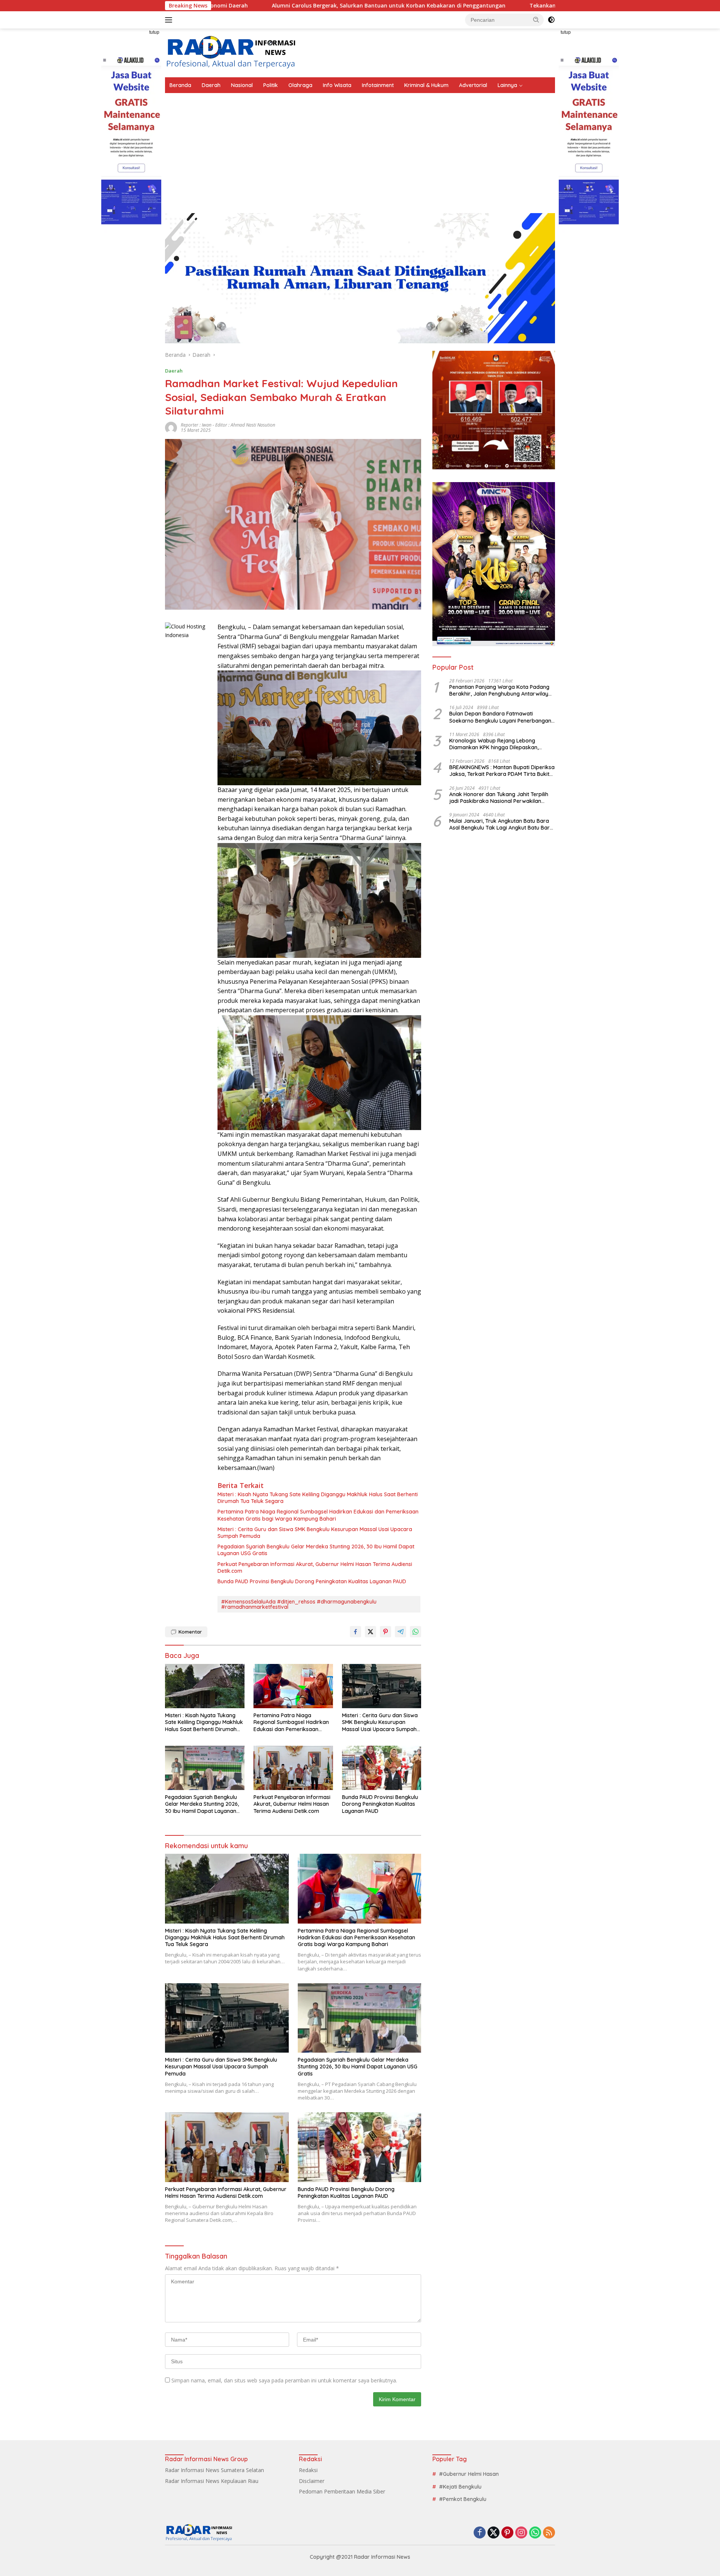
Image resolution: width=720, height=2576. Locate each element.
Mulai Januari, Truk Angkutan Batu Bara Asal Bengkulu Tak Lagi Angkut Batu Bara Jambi (501, 824)
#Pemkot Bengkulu (463, 2499)
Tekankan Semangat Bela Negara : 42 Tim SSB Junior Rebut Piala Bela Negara (506, 6)
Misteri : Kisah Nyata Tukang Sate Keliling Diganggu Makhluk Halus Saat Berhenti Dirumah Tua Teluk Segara (318, 1498)
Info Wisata (337, 85)
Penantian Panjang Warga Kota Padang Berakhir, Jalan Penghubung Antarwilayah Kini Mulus (502, 690)
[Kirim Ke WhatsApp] (415, 1632)
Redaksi (308, 2470)
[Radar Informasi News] (231, 52)
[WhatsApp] (535, 2533)
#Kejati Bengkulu (460, 2487)
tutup (154, 32)
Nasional (242, 85)
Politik (271, 85)
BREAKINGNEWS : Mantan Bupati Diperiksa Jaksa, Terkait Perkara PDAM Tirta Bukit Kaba (502, 771)
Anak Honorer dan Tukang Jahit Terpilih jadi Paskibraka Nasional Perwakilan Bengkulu (499, 797)
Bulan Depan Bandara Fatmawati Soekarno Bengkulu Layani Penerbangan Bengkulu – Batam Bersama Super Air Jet (501, 717)
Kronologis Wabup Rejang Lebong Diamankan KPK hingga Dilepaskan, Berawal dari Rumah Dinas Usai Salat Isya (502, 744)
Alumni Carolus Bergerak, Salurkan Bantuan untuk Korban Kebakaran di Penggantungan (263, 6)
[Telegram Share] (400, 1632)
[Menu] (170, 20)
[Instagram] (521, 2533)
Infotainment (378, 85)
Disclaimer (312, 2481)
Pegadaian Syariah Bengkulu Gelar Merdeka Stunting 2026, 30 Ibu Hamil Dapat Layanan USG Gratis (316, 1550)
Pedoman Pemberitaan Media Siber (342, 2491)
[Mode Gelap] (551, 20)
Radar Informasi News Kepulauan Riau (212, 2481)
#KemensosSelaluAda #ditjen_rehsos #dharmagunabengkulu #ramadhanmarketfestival (299, 1604)
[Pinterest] (507, 2533)
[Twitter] (493, 2533)
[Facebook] (480, 2533)
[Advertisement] (360, 149)
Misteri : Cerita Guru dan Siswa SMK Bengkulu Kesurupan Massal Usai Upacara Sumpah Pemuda (315, 1533)
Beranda (180, 85)
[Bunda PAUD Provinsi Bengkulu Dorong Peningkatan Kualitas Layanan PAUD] (382, 1768)
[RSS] (549, 2533)
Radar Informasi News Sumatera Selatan (214, 2470)
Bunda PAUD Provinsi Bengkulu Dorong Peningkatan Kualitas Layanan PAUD (312, 1581)
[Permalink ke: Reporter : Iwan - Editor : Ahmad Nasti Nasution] (171, 427)
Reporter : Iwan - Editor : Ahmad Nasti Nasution (228, 425)
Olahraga (300, 85)
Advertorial (473, 85)
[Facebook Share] (355, 1632)
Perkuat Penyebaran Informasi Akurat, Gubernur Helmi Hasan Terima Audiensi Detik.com (315, 1568)
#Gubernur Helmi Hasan (469, 2474)
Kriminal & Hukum (426, 85)
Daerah (211, 85)
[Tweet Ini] (370, 1632)
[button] (536, 20)
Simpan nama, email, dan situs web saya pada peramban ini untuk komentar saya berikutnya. (284, 2380)
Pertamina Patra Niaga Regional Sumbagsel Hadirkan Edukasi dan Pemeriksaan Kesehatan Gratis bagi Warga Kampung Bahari (318, 1515)
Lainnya (507, 85)
